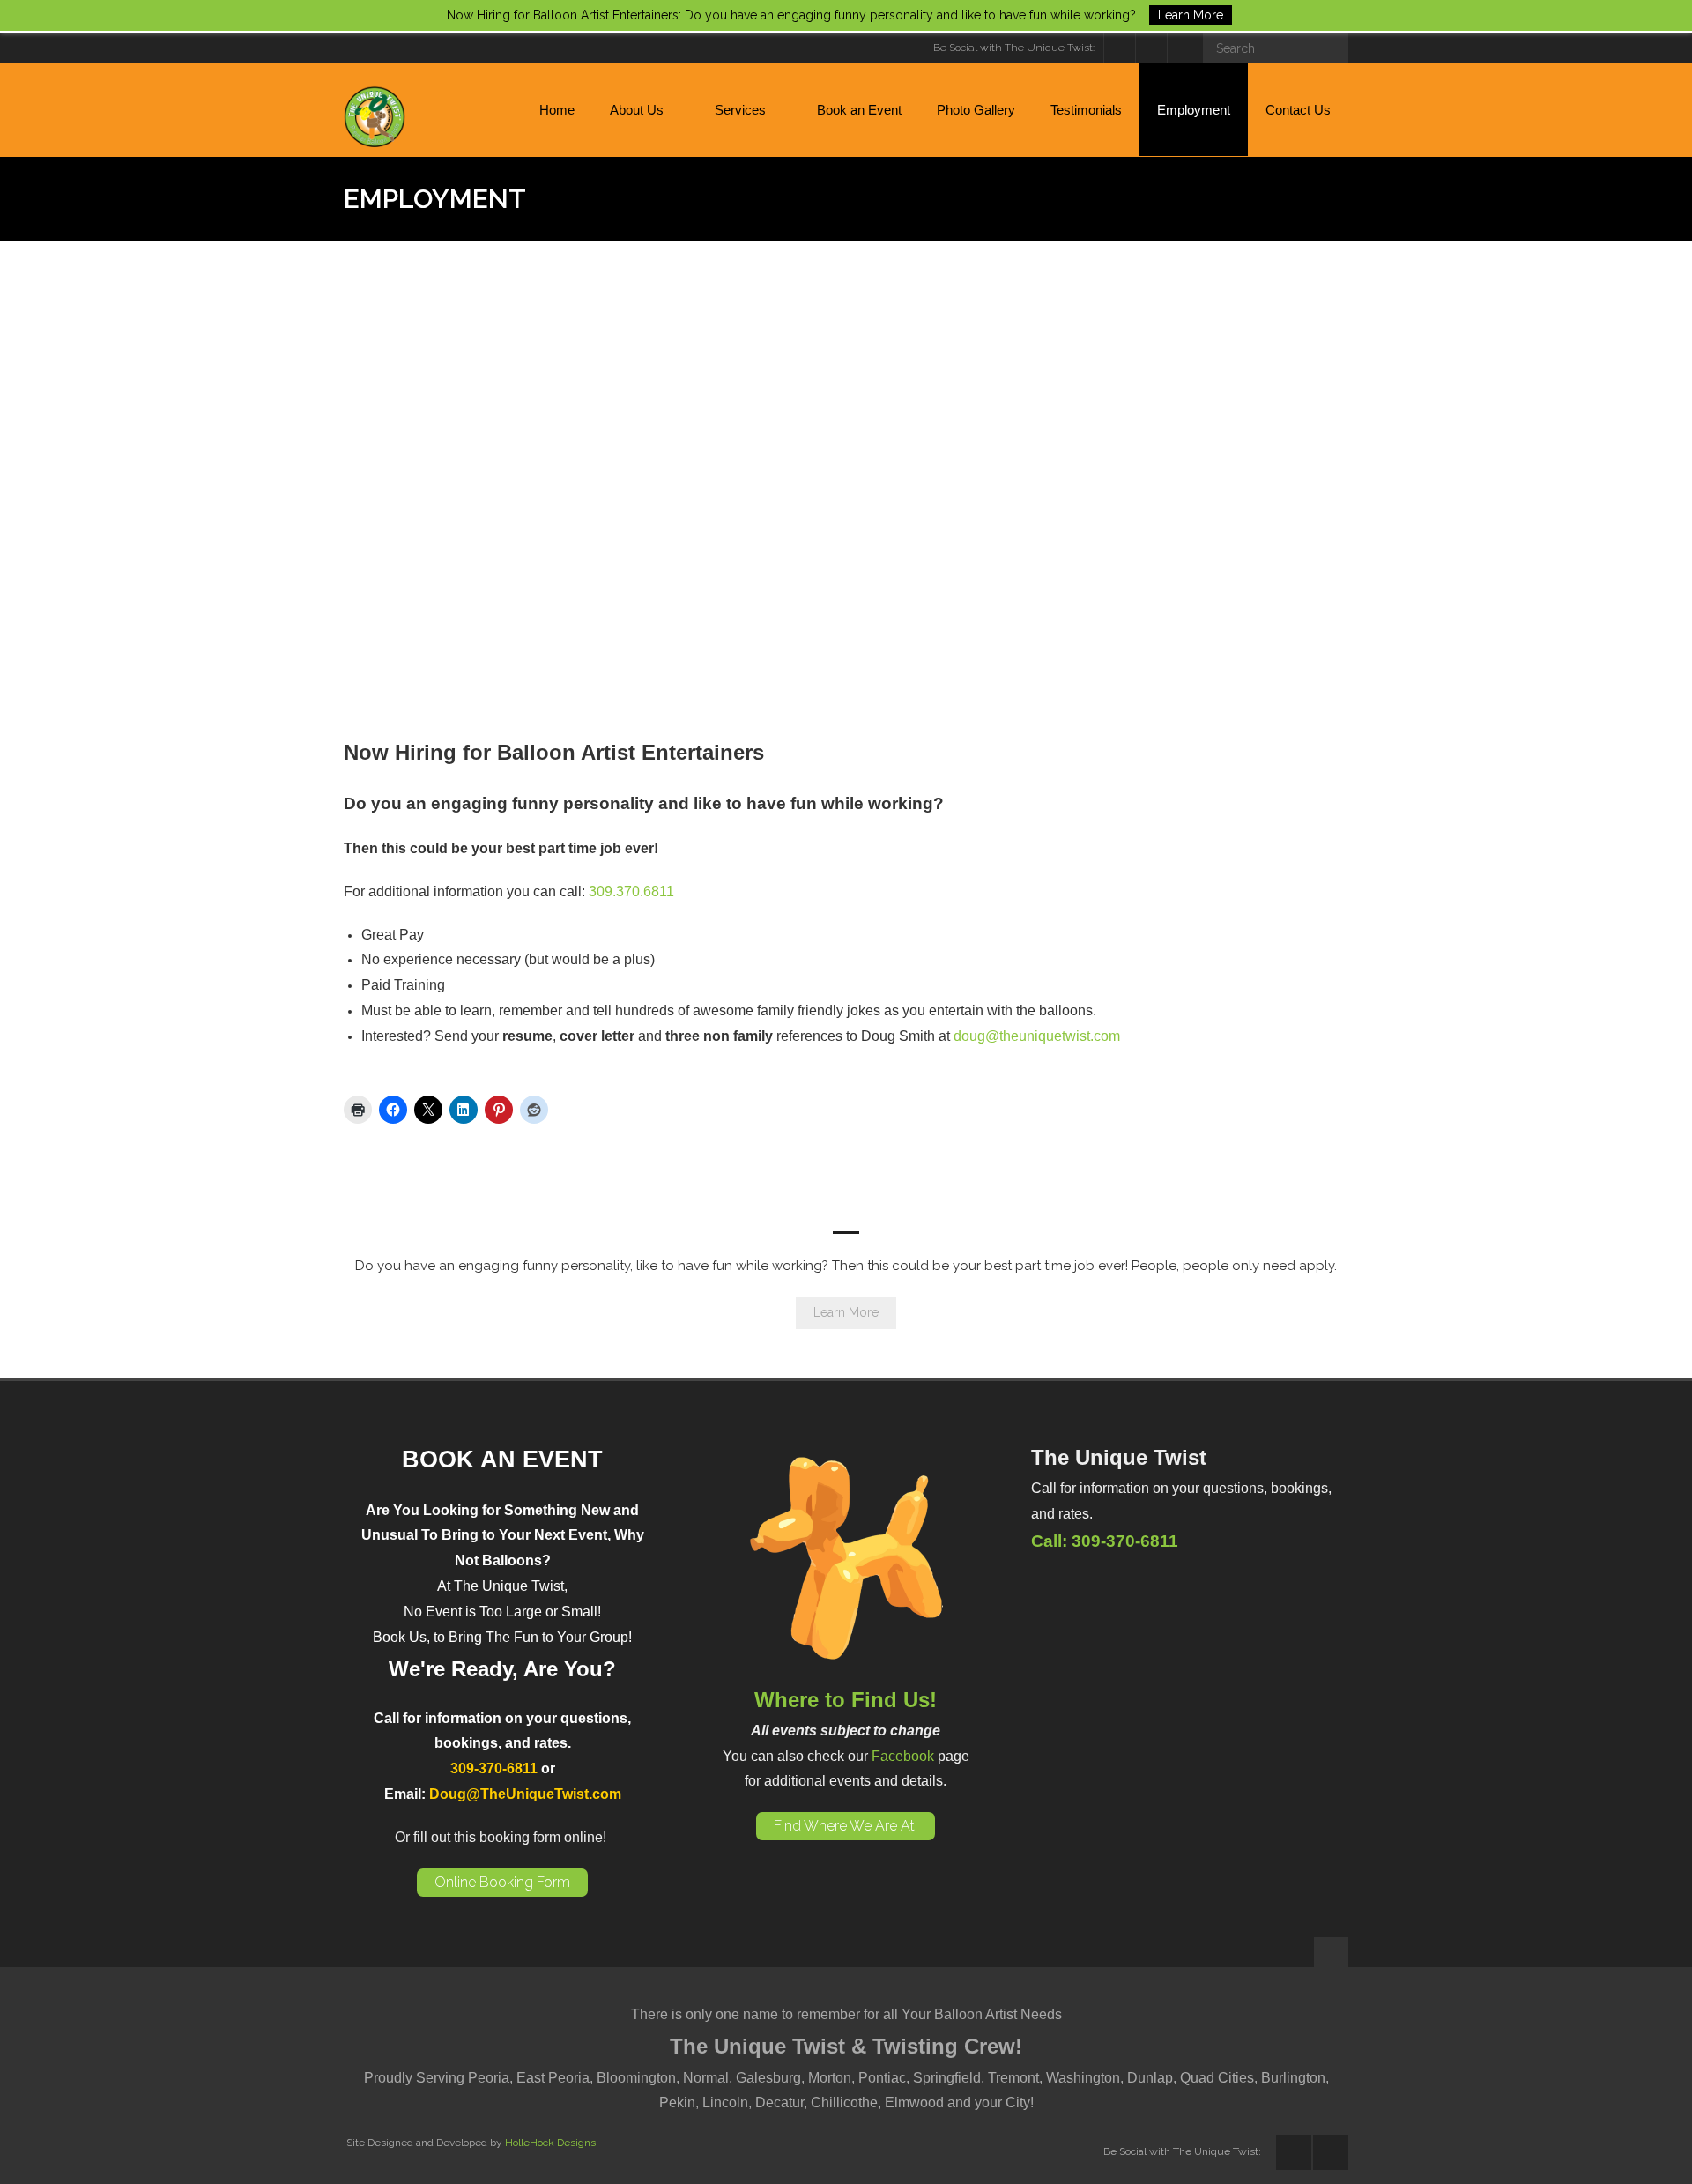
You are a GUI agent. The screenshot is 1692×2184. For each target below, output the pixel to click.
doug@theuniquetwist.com (1037, 1036)
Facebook (903, 1756)
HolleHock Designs (550, 2143)
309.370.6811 (631, 891)
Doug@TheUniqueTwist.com (525, 1794)
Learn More (846, 1312)
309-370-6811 (494, 1768)
